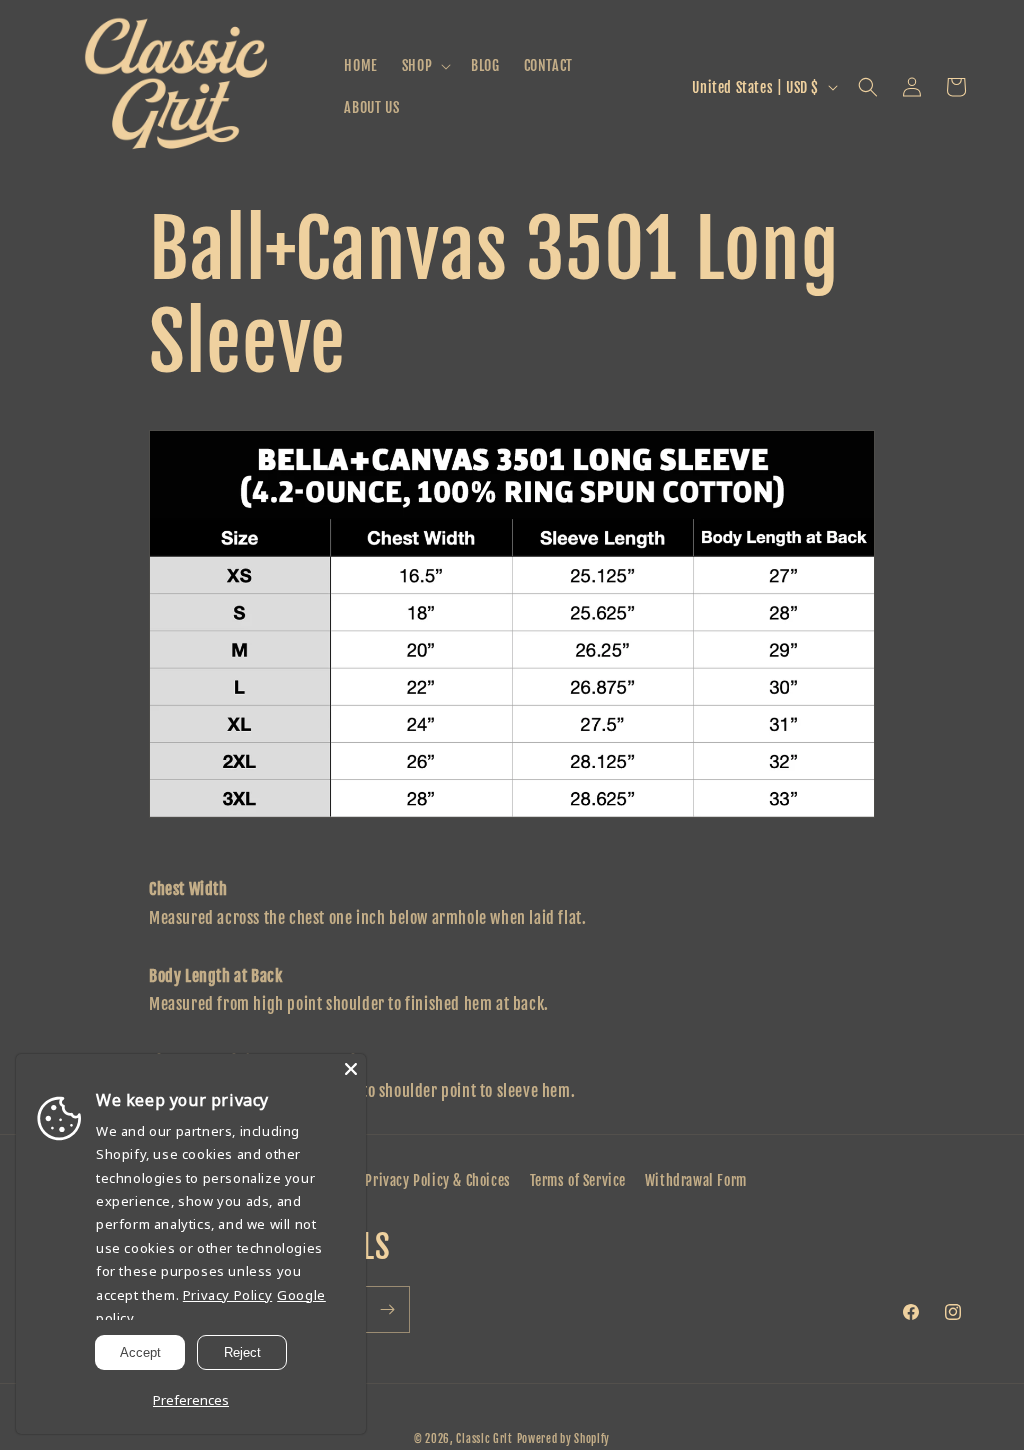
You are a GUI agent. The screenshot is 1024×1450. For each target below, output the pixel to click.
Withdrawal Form (696, 1180)
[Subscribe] (387, 1309)
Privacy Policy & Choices (437, 1180)
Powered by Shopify (564, 1439)
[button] (424, 66)
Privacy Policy (227, 1295)
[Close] (351, 1069)
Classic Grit (484, 1439)
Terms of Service (578, 1180)
